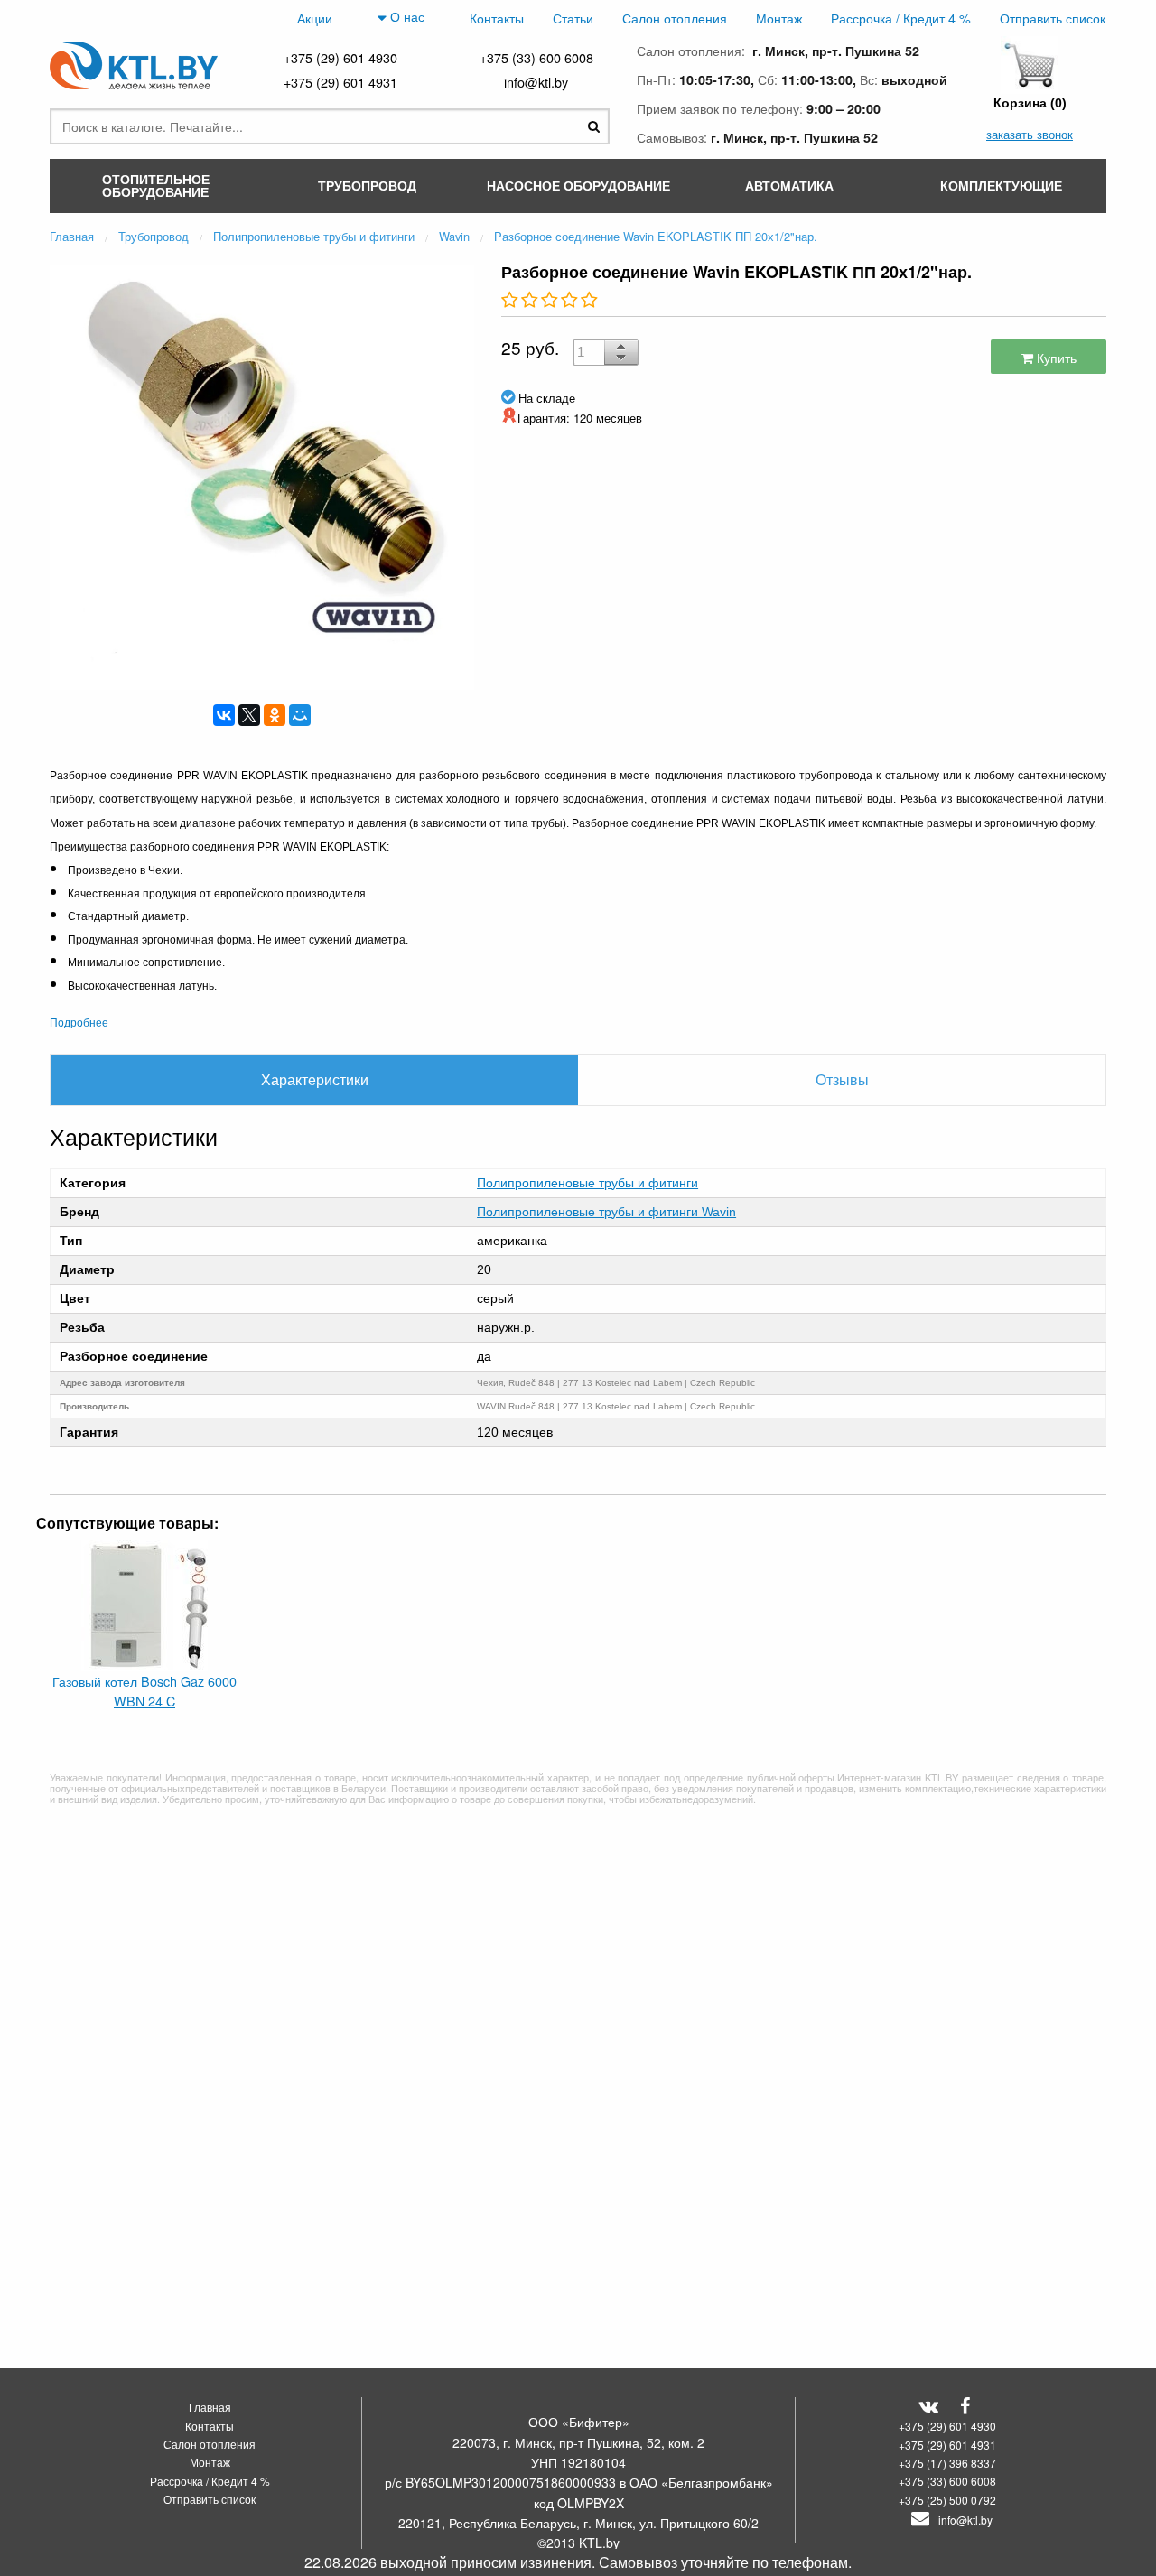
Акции (315, 18)
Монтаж (779, 18)
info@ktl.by (536, 82)
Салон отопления (675, 18)
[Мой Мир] (300, 715)
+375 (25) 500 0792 (947, 2500)
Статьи (573, 18)
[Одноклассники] (275, 715)
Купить (1055, 357)
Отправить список (1053, 18)
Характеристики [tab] (315, 1079)
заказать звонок (1030, 134)
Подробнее (79, 1022)
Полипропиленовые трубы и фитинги (587, 1183)
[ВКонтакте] (224, 715)
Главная (210, 2407)
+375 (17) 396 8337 (947, 2463)
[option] (262, 475)
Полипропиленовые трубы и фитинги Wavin (606, 1212)
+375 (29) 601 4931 (340, 82)
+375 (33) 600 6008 (536, 57)
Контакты (497, 18)
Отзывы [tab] (842, 1079)
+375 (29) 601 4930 (340, 57)
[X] (249, 715)
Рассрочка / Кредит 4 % (901, 18)
